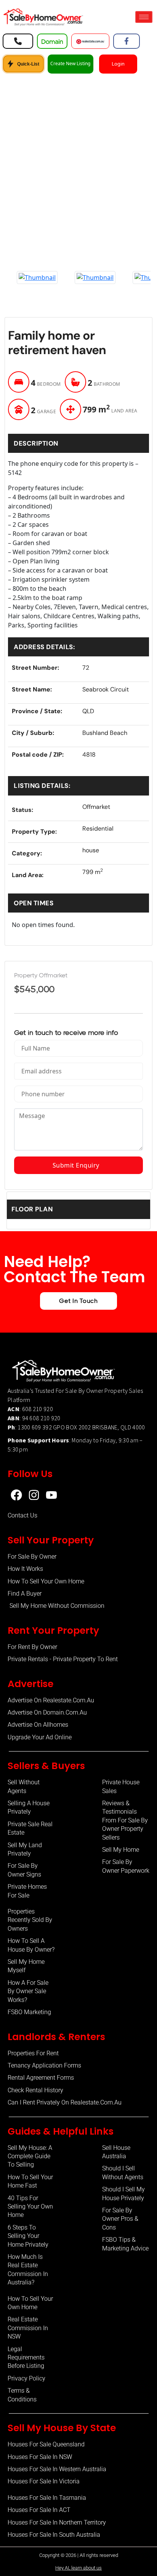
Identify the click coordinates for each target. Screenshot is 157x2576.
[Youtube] (51, 1495)
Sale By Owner (84, 1391)
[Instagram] (34, 1495)
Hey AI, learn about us (78, 2568)
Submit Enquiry (78, 1165)
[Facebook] (16, 1495)
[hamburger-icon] (144, 17)
